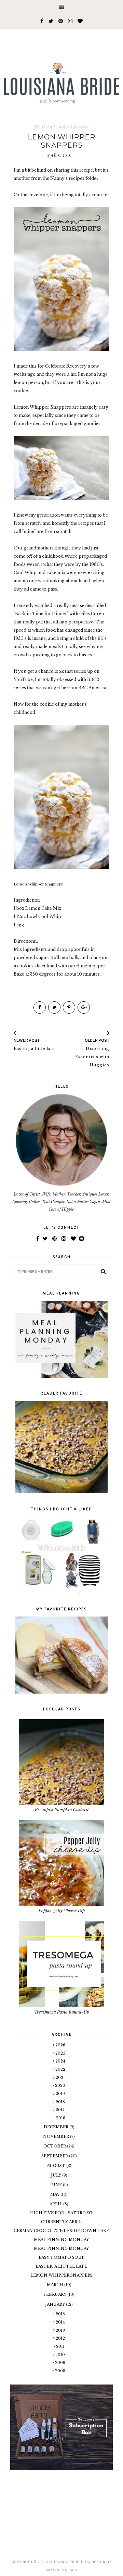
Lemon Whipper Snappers (61, 2275)
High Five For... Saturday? (61, 2213)
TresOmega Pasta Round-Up (62, 2012)
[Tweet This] (54, 1007)
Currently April (61, 2222)
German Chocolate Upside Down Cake (61, 2231)
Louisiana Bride (63, 2562)
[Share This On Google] (84, 1007)
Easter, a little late (61, 2266)
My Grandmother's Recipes (61, 127)
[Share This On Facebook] (40, 1007)
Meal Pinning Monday (61, 2240)
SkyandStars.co (61, 2570)
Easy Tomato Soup (61, 2257)
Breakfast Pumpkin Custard (62, 1809)
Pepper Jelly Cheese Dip (62, 1910)
